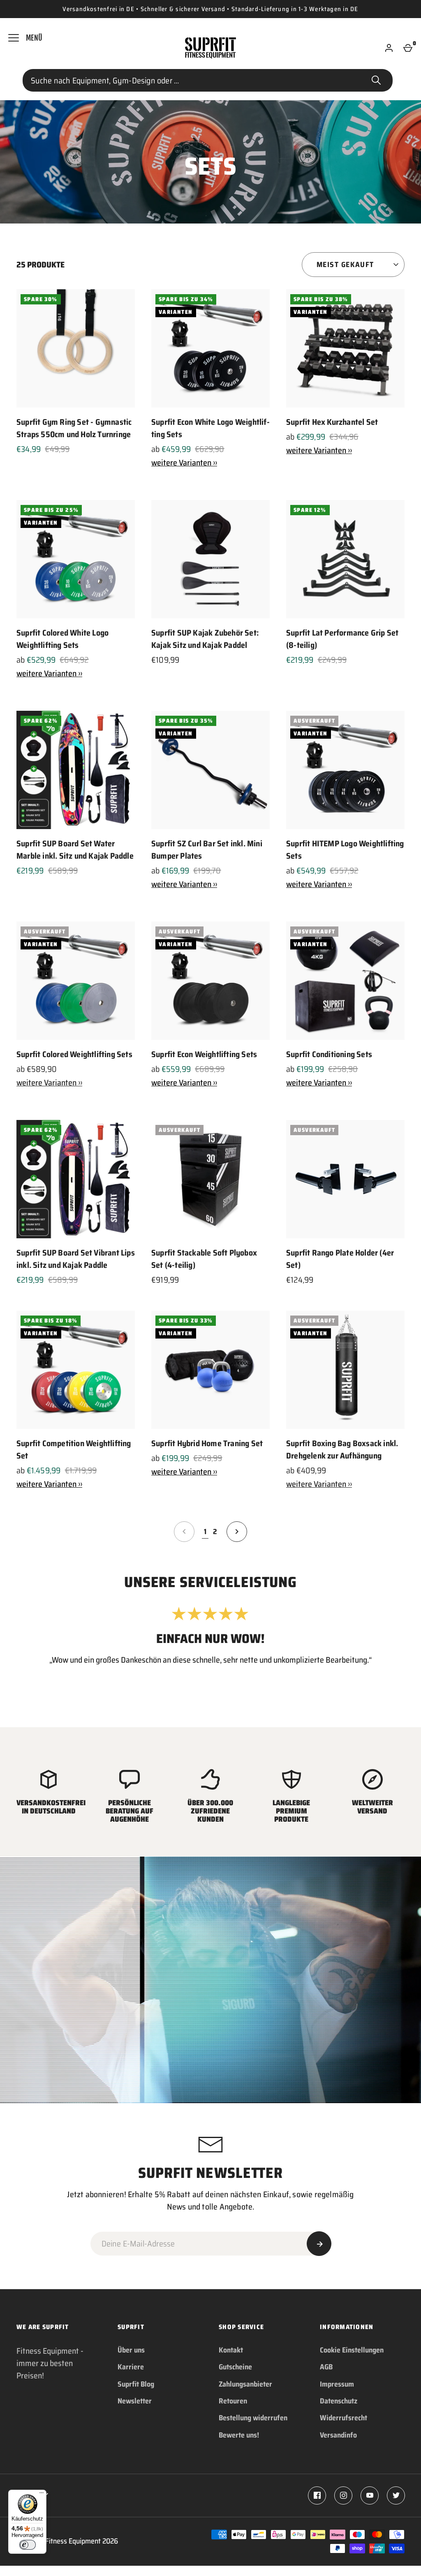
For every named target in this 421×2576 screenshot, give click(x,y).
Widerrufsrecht (344, 2418)
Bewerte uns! (239, 2435)
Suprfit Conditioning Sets (329, 1054)
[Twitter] (396, 2495)
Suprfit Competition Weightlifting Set (74, 1449)
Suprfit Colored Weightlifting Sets (74, 1054)
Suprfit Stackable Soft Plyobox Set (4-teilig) (204, 1259)
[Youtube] (370, 2495)
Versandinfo (338, 2435)
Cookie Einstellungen (352, 2350)
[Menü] (42, 2495)
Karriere (131, 2367)
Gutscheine (235, 2367)
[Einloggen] (389, 48)
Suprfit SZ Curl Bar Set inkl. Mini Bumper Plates (207, 850)
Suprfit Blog (136, 2384)
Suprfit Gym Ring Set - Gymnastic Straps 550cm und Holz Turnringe (74, 428)
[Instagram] (343, 2495)
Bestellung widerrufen (253, 2418)
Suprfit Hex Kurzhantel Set (332, 422)
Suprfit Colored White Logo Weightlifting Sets (62, 639)
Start (376, 81)
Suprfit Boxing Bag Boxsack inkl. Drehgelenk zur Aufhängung (342, 1449)
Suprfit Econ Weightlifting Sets (204, 1054)
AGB (326, 2367)
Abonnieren (319, 2244)
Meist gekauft (345, 265)
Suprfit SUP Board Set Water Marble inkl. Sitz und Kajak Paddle (75, 850)
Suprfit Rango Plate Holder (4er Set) (340, 1259)
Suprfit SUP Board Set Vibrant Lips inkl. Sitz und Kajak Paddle (76, 1259)
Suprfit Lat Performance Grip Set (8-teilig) (342, 639)
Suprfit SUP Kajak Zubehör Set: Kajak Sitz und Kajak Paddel (205, 639)
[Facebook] (317, 2495)
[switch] (28, 2545)
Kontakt (231, 2350)
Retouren (233, 2401)
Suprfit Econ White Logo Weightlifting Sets (210, 428)
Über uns (131, 2350)
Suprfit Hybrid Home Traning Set (207, 1443)
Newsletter (135, 2401)
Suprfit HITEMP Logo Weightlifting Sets (345, 850)
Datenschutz (339, 2401)
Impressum (337, 2384)
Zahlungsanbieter (245, 2384)
